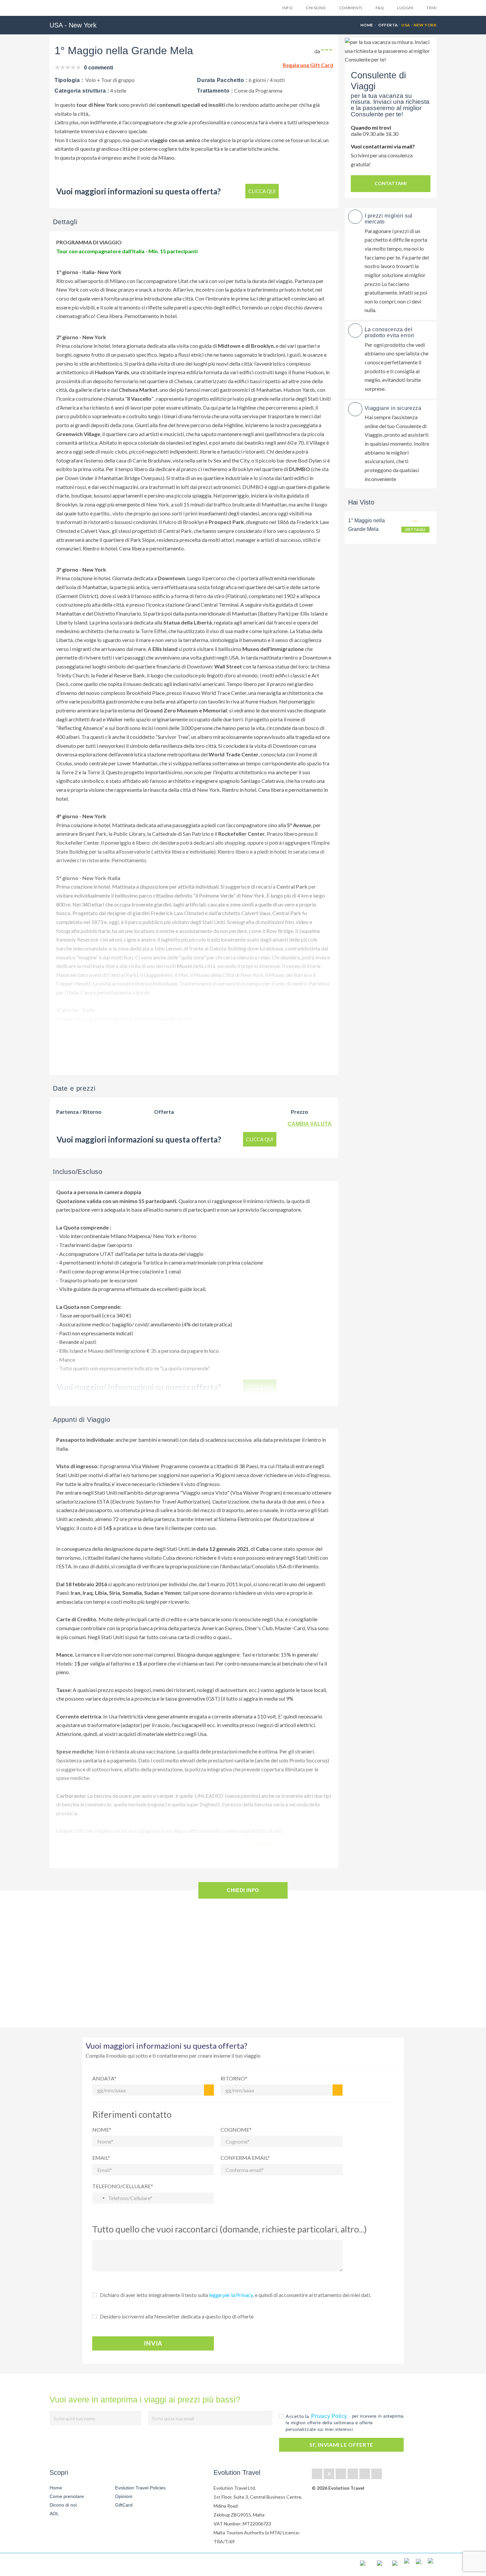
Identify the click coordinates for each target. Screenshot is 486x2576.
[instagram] (377, 2474)
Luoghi (405, 8)
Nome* (102, 2130)
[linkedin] (341, 2474)
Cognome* (236, 2130)
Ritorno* (234, 2078)
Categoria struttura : (82, 91)
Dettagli (415, 529)
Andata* (104, 2078)
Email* (101, 2158)
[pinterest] (353, 2474)
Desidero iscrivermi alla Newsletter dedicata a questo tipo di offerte (177, 2316)
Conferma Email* (245, 2158)
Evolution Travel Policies (140, 2488)
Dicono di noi (63, 2505)
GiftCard (124, 2505)
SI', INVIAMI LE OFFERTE (341, 2445)
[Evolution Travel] (70, 9)
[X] (329, 2474)
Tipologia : (69, 80)
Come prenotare (67, 2496)
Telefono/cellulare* (123, 2186)
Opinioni (124, 2496)
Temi (431, 8)
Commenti (351, 8)
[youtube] (365, 2474)
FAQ (380, 8)
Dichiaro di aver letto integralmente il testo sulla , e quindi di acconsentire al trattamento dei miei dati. (235, 2295)
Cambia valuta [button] (310, 1124)
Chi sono (316, 8)
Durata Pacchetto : (222, 80)
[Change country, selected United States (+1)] (100, 2198)
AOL (55, 2514)
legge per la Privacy (231, 2295)
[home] (74, 2565)
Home (367, 25)
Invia (153, 2343)
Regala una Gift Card (308, 65)
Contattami (391, 183)
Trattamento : (215, 91)
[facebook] (317, 2474)
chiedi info (243, 1890)
